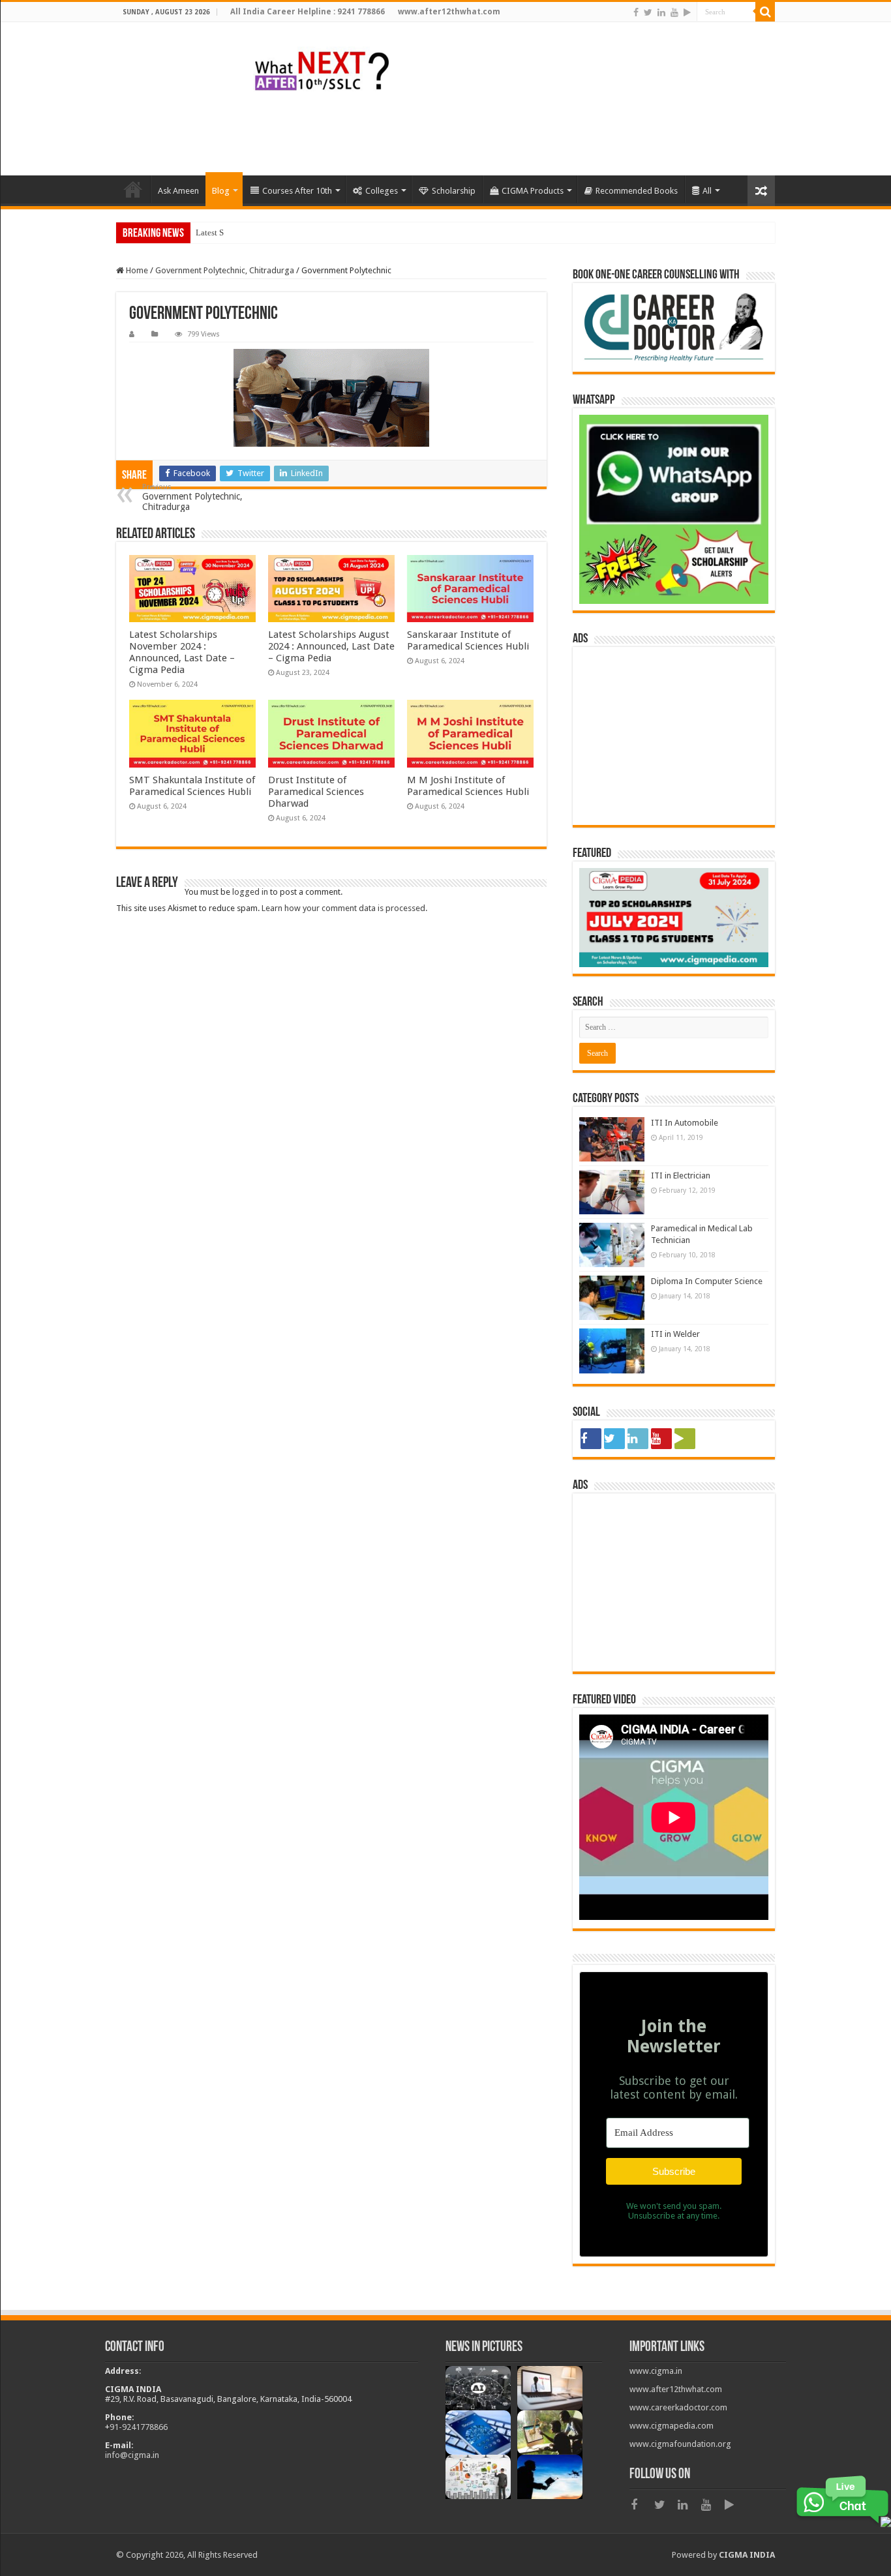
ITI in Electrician (681, 1176)
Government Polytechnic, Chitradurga (225, 270)
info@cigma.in (132, 2455)
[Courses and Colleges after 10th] (322, 69)
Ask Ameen (178, 191)
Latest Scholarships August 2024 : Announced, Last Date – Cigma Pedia (331, 646)
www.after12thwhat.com (676, 2389)
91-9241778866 (139, 2427)
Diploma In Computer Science (707, 1281)
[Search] (765, 12)
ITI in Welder (675, 1334)
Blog (221, 191)
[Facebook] (636, 12)
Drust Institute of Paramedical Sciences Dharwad (316, 792)
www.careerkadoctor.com (678, 2407)
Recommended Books (637, 191)
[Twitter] (648, 12)
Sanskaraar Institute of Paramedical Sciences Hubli (468, 640)
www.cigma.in (656, 2371)
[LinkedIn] (661, 12)
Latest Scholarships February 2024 (257, 232)
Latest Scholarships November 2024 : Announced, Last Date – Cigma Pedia (182, 652)
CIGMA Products (533, 191)
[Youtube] (674, 12)
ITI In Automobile (685, 1123)
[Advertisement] (537, 133)
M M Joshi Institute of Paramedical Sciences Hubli (468, 786)
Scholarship (454, 191)
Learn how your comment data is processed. (344, 908)
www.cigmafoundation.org (680, 2444)
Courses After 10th (297, 191)
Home (136, 270)
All (707, 191)
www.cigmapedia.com (672, 2426)
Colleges (382, 191)
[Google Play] (687, 12)
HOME (133, 189)
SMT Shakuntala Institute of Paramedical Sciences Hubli (192, 786)
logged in (250, 892)
